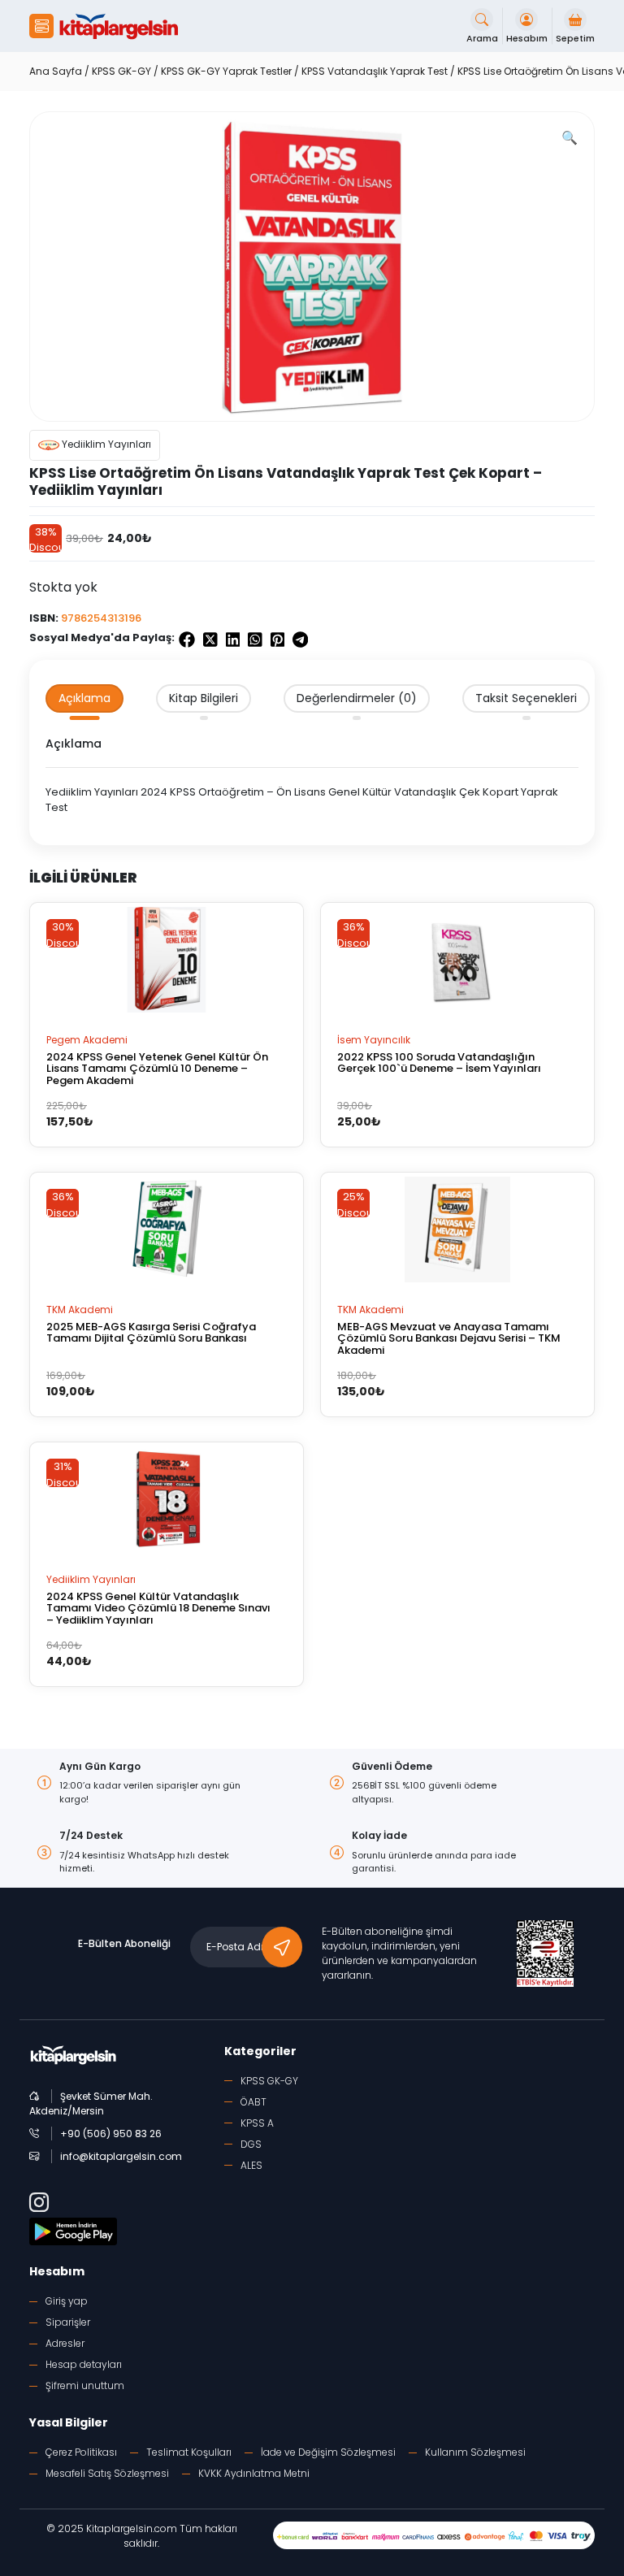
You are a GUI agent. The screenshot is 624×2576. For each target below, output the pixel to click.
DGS (251, 2144)
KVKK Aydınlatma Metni (254, 2473)
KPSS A (257, 2123)
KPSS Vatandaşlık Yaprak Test (375, 71)
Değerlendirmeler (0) (357, 698)
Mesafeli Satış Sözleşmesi (107, 2473)
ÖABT (253, 2102)
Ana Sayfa (56, 71)
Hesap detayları (84, 2364)
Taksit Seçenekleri (526, 698)
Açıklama (84, 698)
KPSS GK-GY (121, 71)
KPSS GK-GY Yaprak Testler (226, 71)
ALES (251, 2165)
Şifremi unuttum (85, 2385)
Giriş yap (67, 2301)
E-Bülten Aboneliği (124, 1943)
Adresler (65, 2343)
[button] (41, 26)
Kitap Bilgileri (204, 698)
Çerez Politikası (81, 2452)
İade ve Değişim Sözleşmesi (328, 2452)
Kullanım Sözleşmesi (475, 2452)
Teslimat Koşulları (189, 2452)
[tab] (84, 698)
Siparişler (68, 2322)
